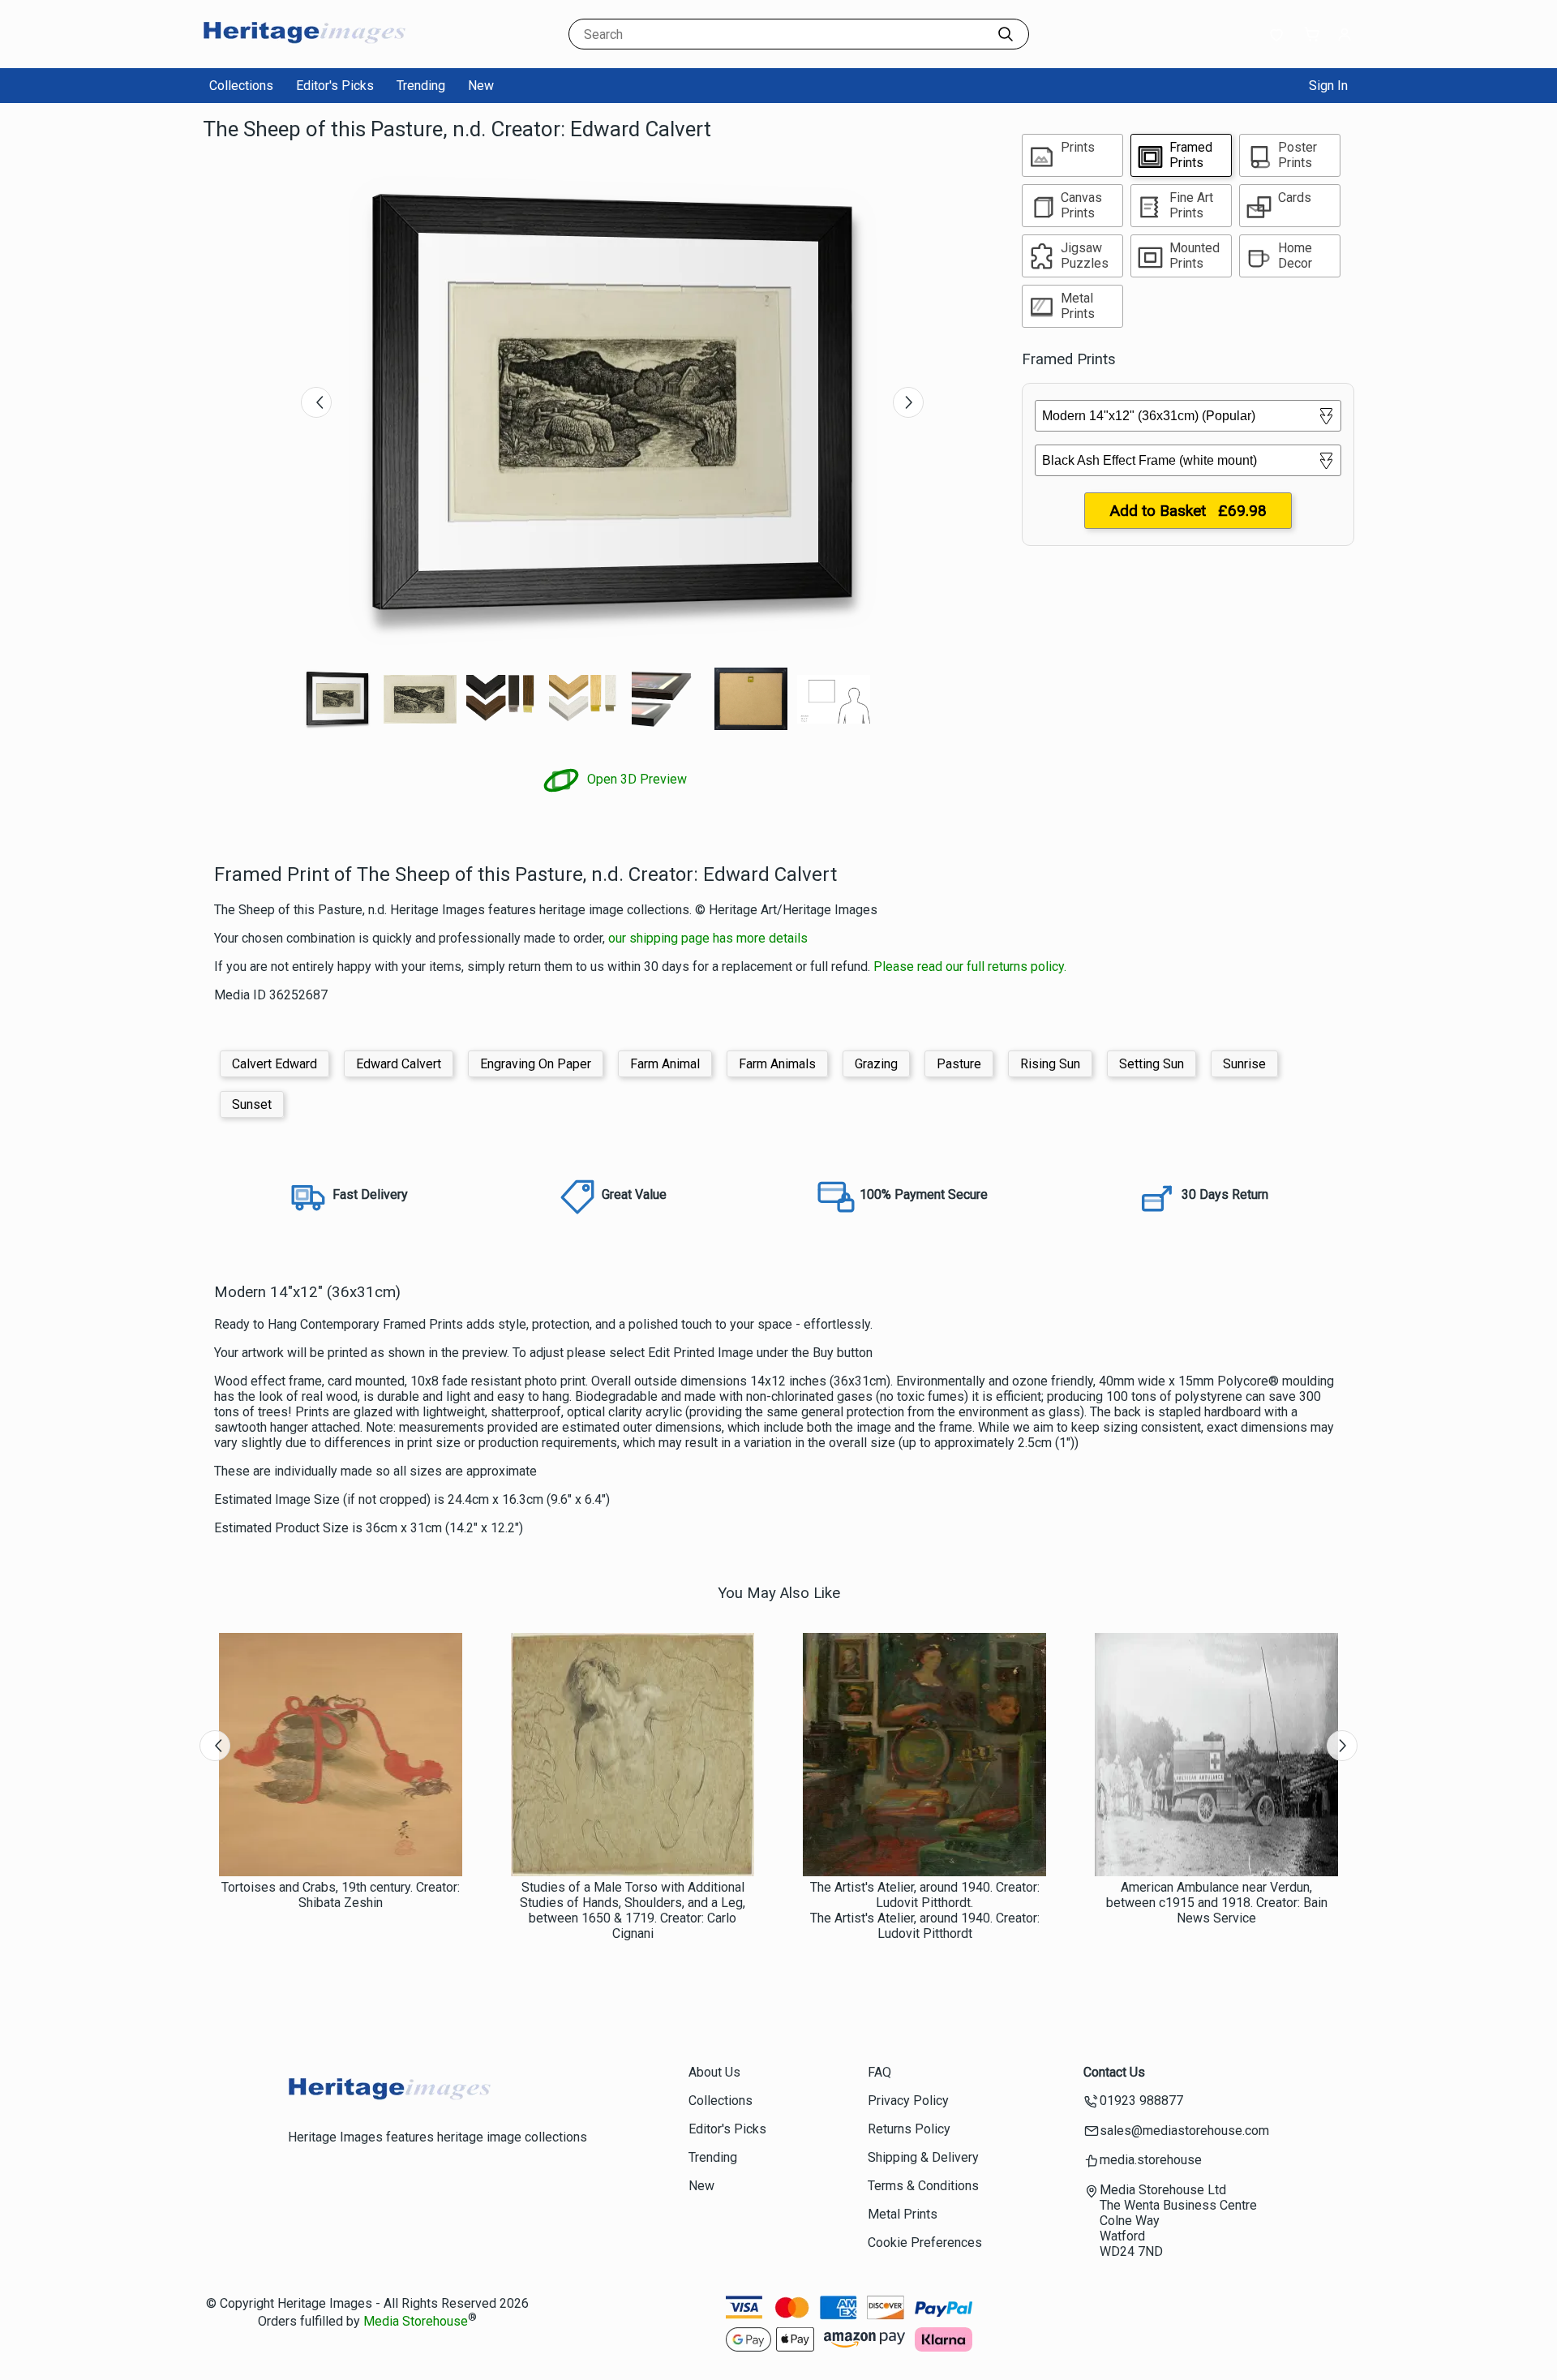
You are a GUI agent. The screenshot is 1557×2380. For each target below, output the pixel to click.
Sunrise (1244, 1064)
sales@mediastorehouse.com (1184, 2131)
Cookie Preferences (925, 2243)
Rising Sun (1050, 1064)
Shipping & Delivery (923, 2157)
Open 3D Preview (635, 779)
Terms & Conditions (923, 2186)
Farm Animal (665, 1064)
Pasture (959, 1064)
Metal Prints (903, 2214)
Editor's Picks (335, 86)
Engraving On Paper (536, 1064)
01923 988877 (1141, 2101)
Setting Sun (1152, 1064)
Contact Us (1114, 2072)
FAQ (879, 2072)
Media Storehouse (416, 2321)
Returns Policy (909, 2129)
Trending (421, 86)
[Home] (304, 52)
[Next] (908, 402)
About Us (714, 2072)
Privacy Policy (908, 2101)
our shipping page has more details (708, 938)
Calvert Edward (275, 1064)
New (481, 86)
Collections (241, 86)
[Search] (1006, 34)
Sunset (252, 1104)
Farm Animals (777, 1064)
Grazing (876, 1064)
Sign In (1328, 86)
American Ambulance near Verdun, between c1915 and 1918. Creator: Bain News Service (1217, 1903)
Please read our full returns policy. (970, 967)
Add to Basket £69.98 (1188, 511)
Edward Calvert (399, 1064)
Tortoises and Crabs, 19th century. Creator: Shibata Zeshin (341, 1895)
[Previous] (316, 402)
